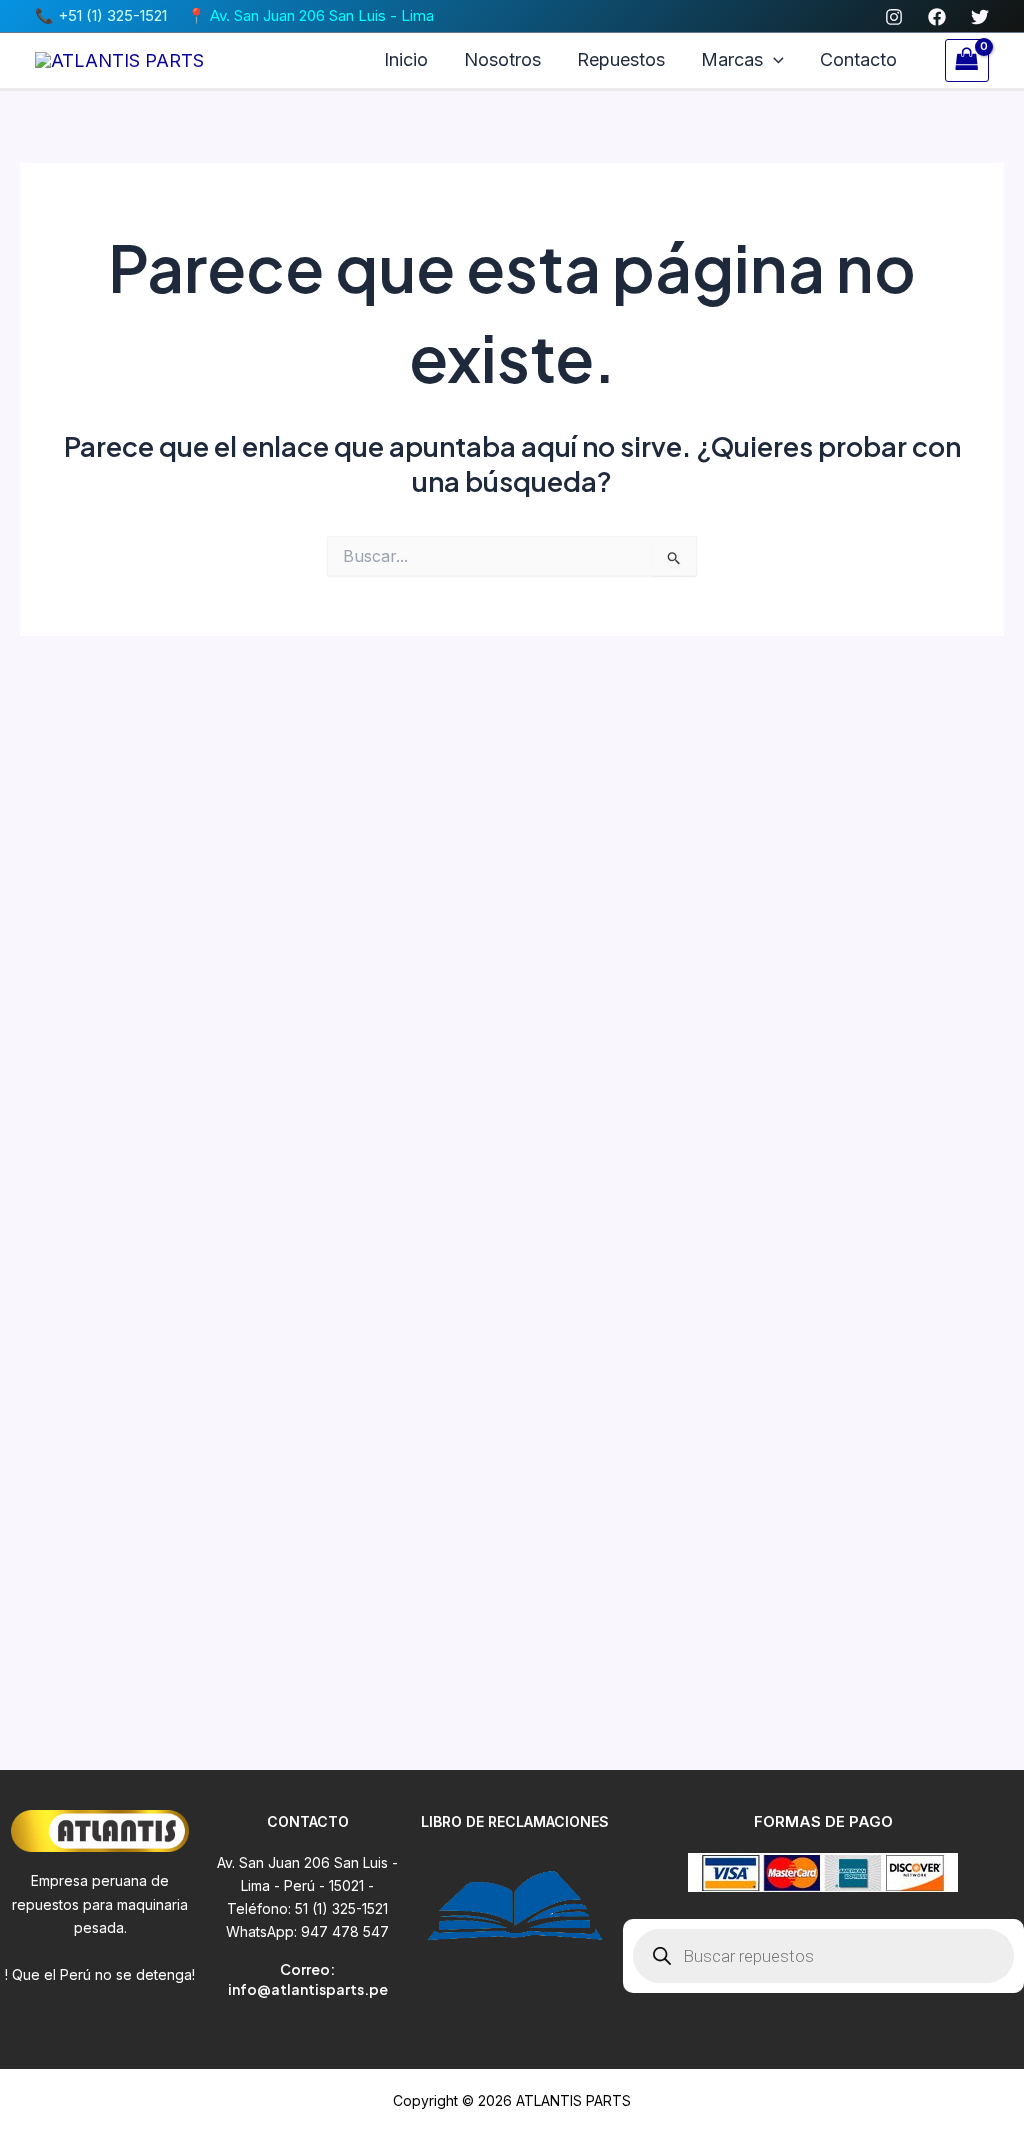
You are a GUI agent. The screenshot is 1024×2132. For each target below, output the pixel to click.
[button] (773, 60)
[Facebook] (937, 17)
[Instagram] (894, 17)
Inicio (406, 59)
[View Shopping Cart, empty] (967, 60)
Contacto (858, 59)
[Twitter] (980, 17)
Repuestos (621, 59)
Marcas (732, 59)
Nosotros (502, 59)
